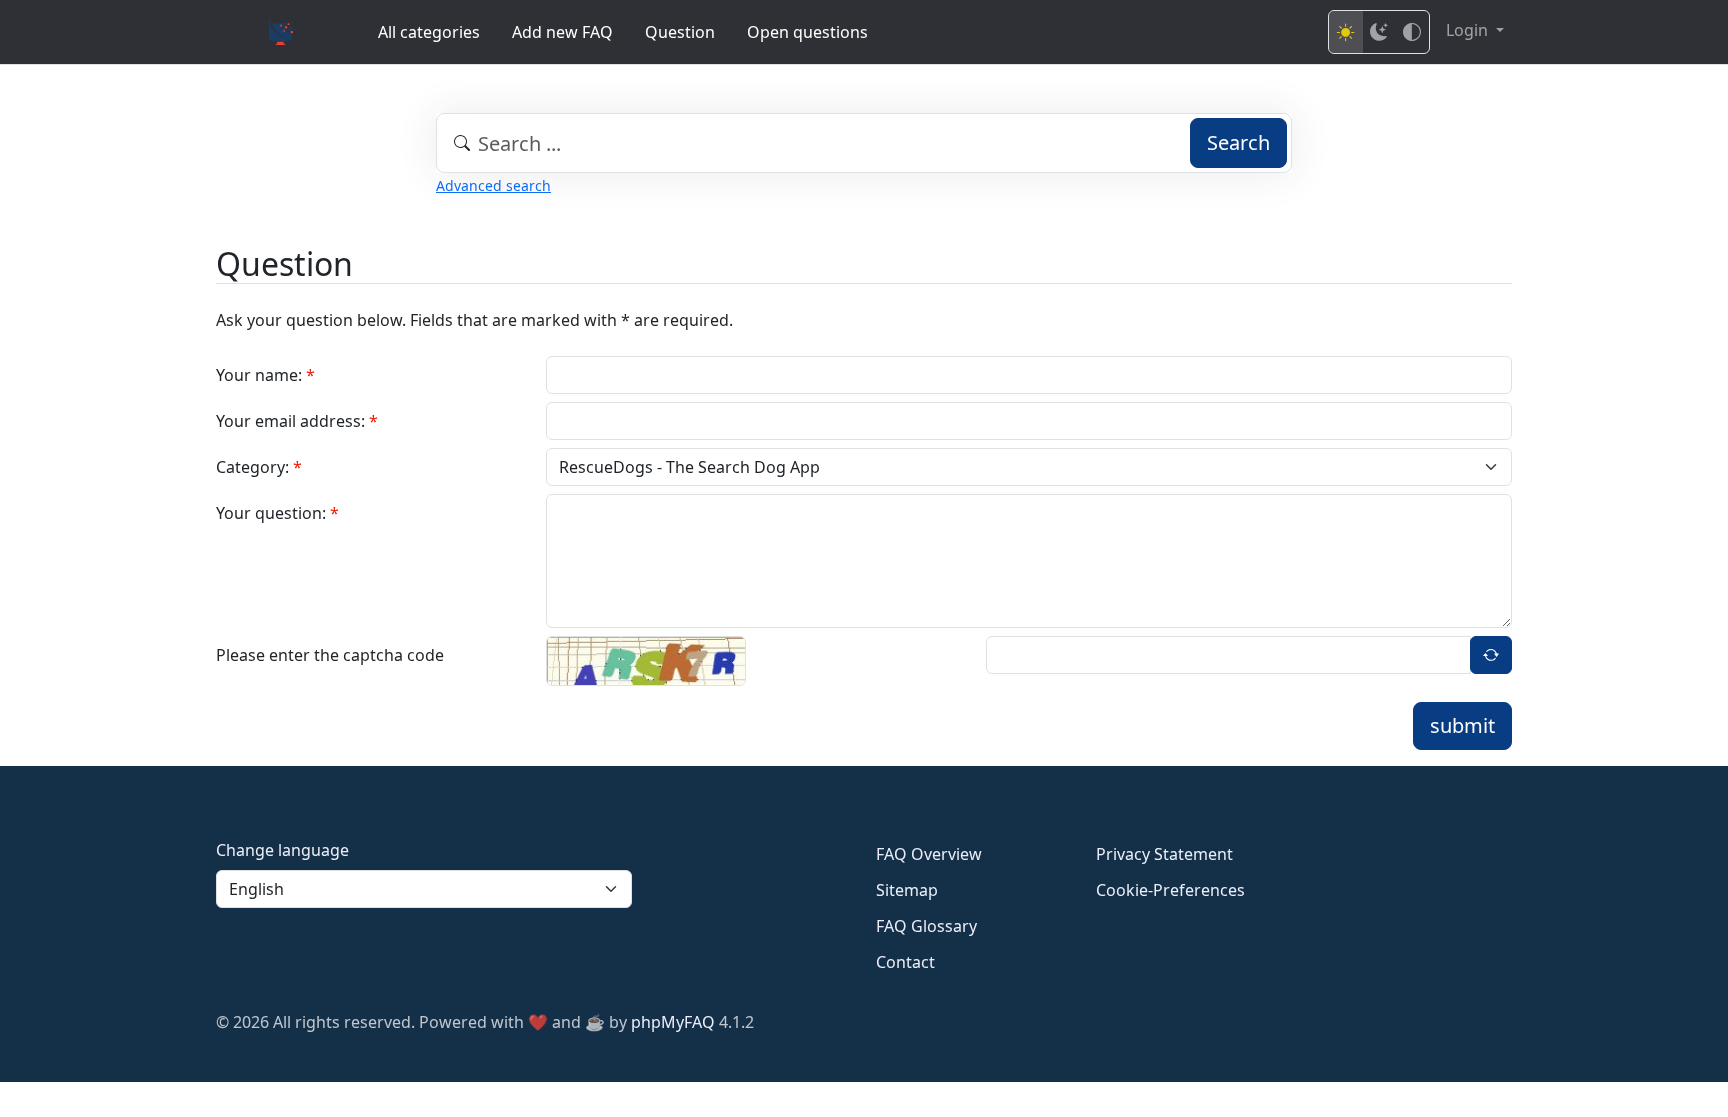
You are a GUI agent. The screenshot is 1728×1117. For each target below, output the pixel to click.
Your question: (277, 513)
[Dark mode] (1379, 32)
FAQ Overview (929, 854)
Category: (259, 467)
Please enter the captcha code (330, 655)
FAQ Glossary (926, 926)
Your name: (265, 375)
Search (1238, 142)
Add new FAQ (562, 32)
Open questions (807, 32)
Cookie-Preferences (1170, 890)
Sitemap (907, 890)
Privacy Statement (1164, 854)
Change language (282, 850)
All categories (429, 32)
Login (1469, 30)
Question (680, 32)
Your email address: (297, 421)
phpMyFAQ (673, 1022)
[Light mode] (1346, 32)
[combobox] (864, 143)
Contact (905, 962)
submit (1462, 725)
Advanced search (493, 185)
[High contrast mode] (1412, 32)
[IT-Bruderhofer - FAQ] (281, 32)
